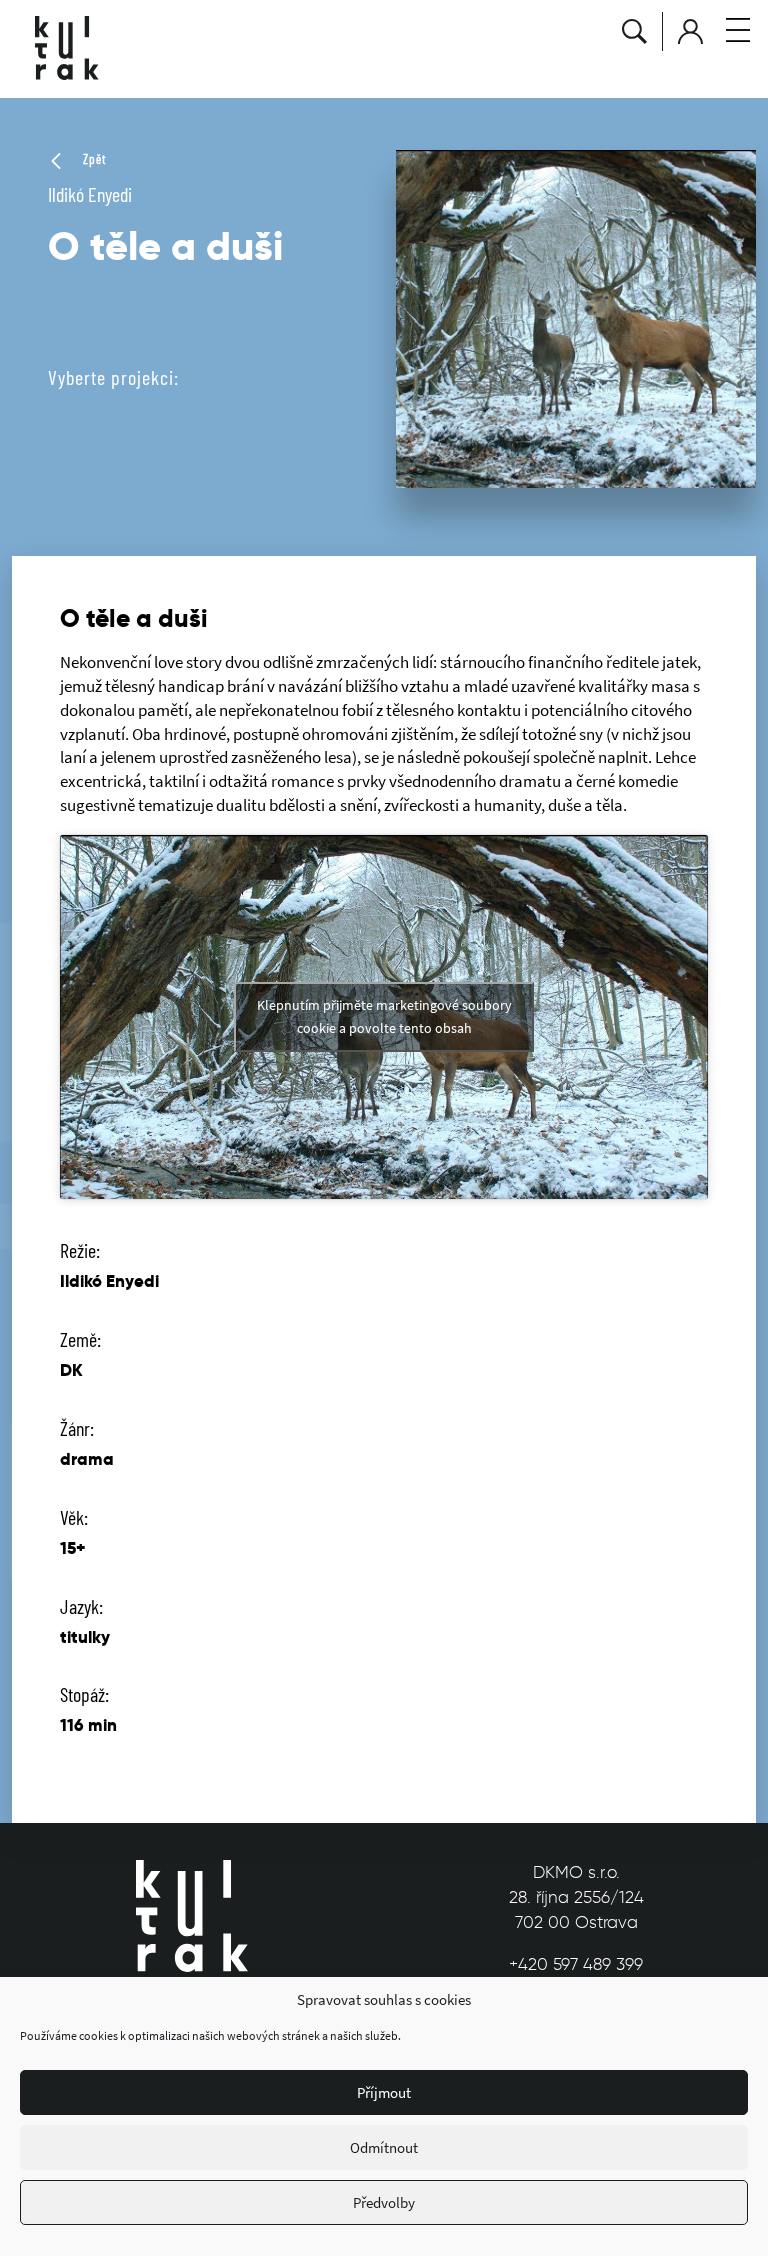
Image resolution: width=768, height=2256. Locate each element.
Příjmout (384, 2092)
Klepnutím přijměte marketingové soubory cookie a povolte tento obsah (384, 1016)
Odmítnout (384, 2147)
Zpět (92, 159)
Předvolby (384, 2202)
